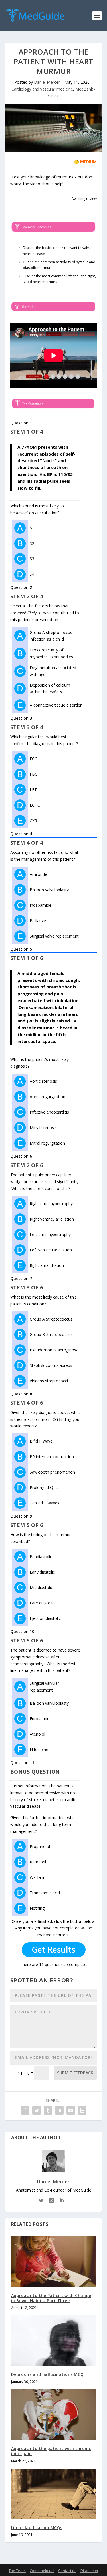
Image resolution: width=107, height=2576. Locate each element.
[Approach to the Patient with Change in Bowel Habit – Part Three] (54, 2262)
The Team (17, 2571)
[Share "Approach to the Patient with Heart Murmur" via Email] (71, 2110)
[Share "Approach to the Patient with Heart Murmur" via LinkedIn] (59, 2110)
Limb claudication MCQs (37, 2528)
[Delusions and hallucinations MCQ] (54, 2341)
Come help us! (42, 2571)
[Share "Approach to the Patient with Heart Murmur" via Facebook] (25, 2110)
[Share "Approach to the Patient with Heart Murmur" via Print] (82, 2110)
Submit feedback (75, 2073)
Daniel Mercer (47, 82)
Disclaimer (89, 2571)
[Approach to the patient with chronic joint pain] (54, 2415)
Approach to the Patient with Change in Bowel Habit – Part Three (51, 2298)
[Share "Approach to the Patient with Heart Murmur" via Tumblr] (48, 2110)
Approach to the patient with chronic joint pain (51, 2451)
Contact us (67, 2571)
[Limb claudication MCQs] (54, 2494)
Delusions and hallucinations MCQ (48, 2374)
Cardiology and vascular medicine (42, 89)
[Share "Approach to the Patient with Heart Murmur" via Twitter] (37, 2110)
